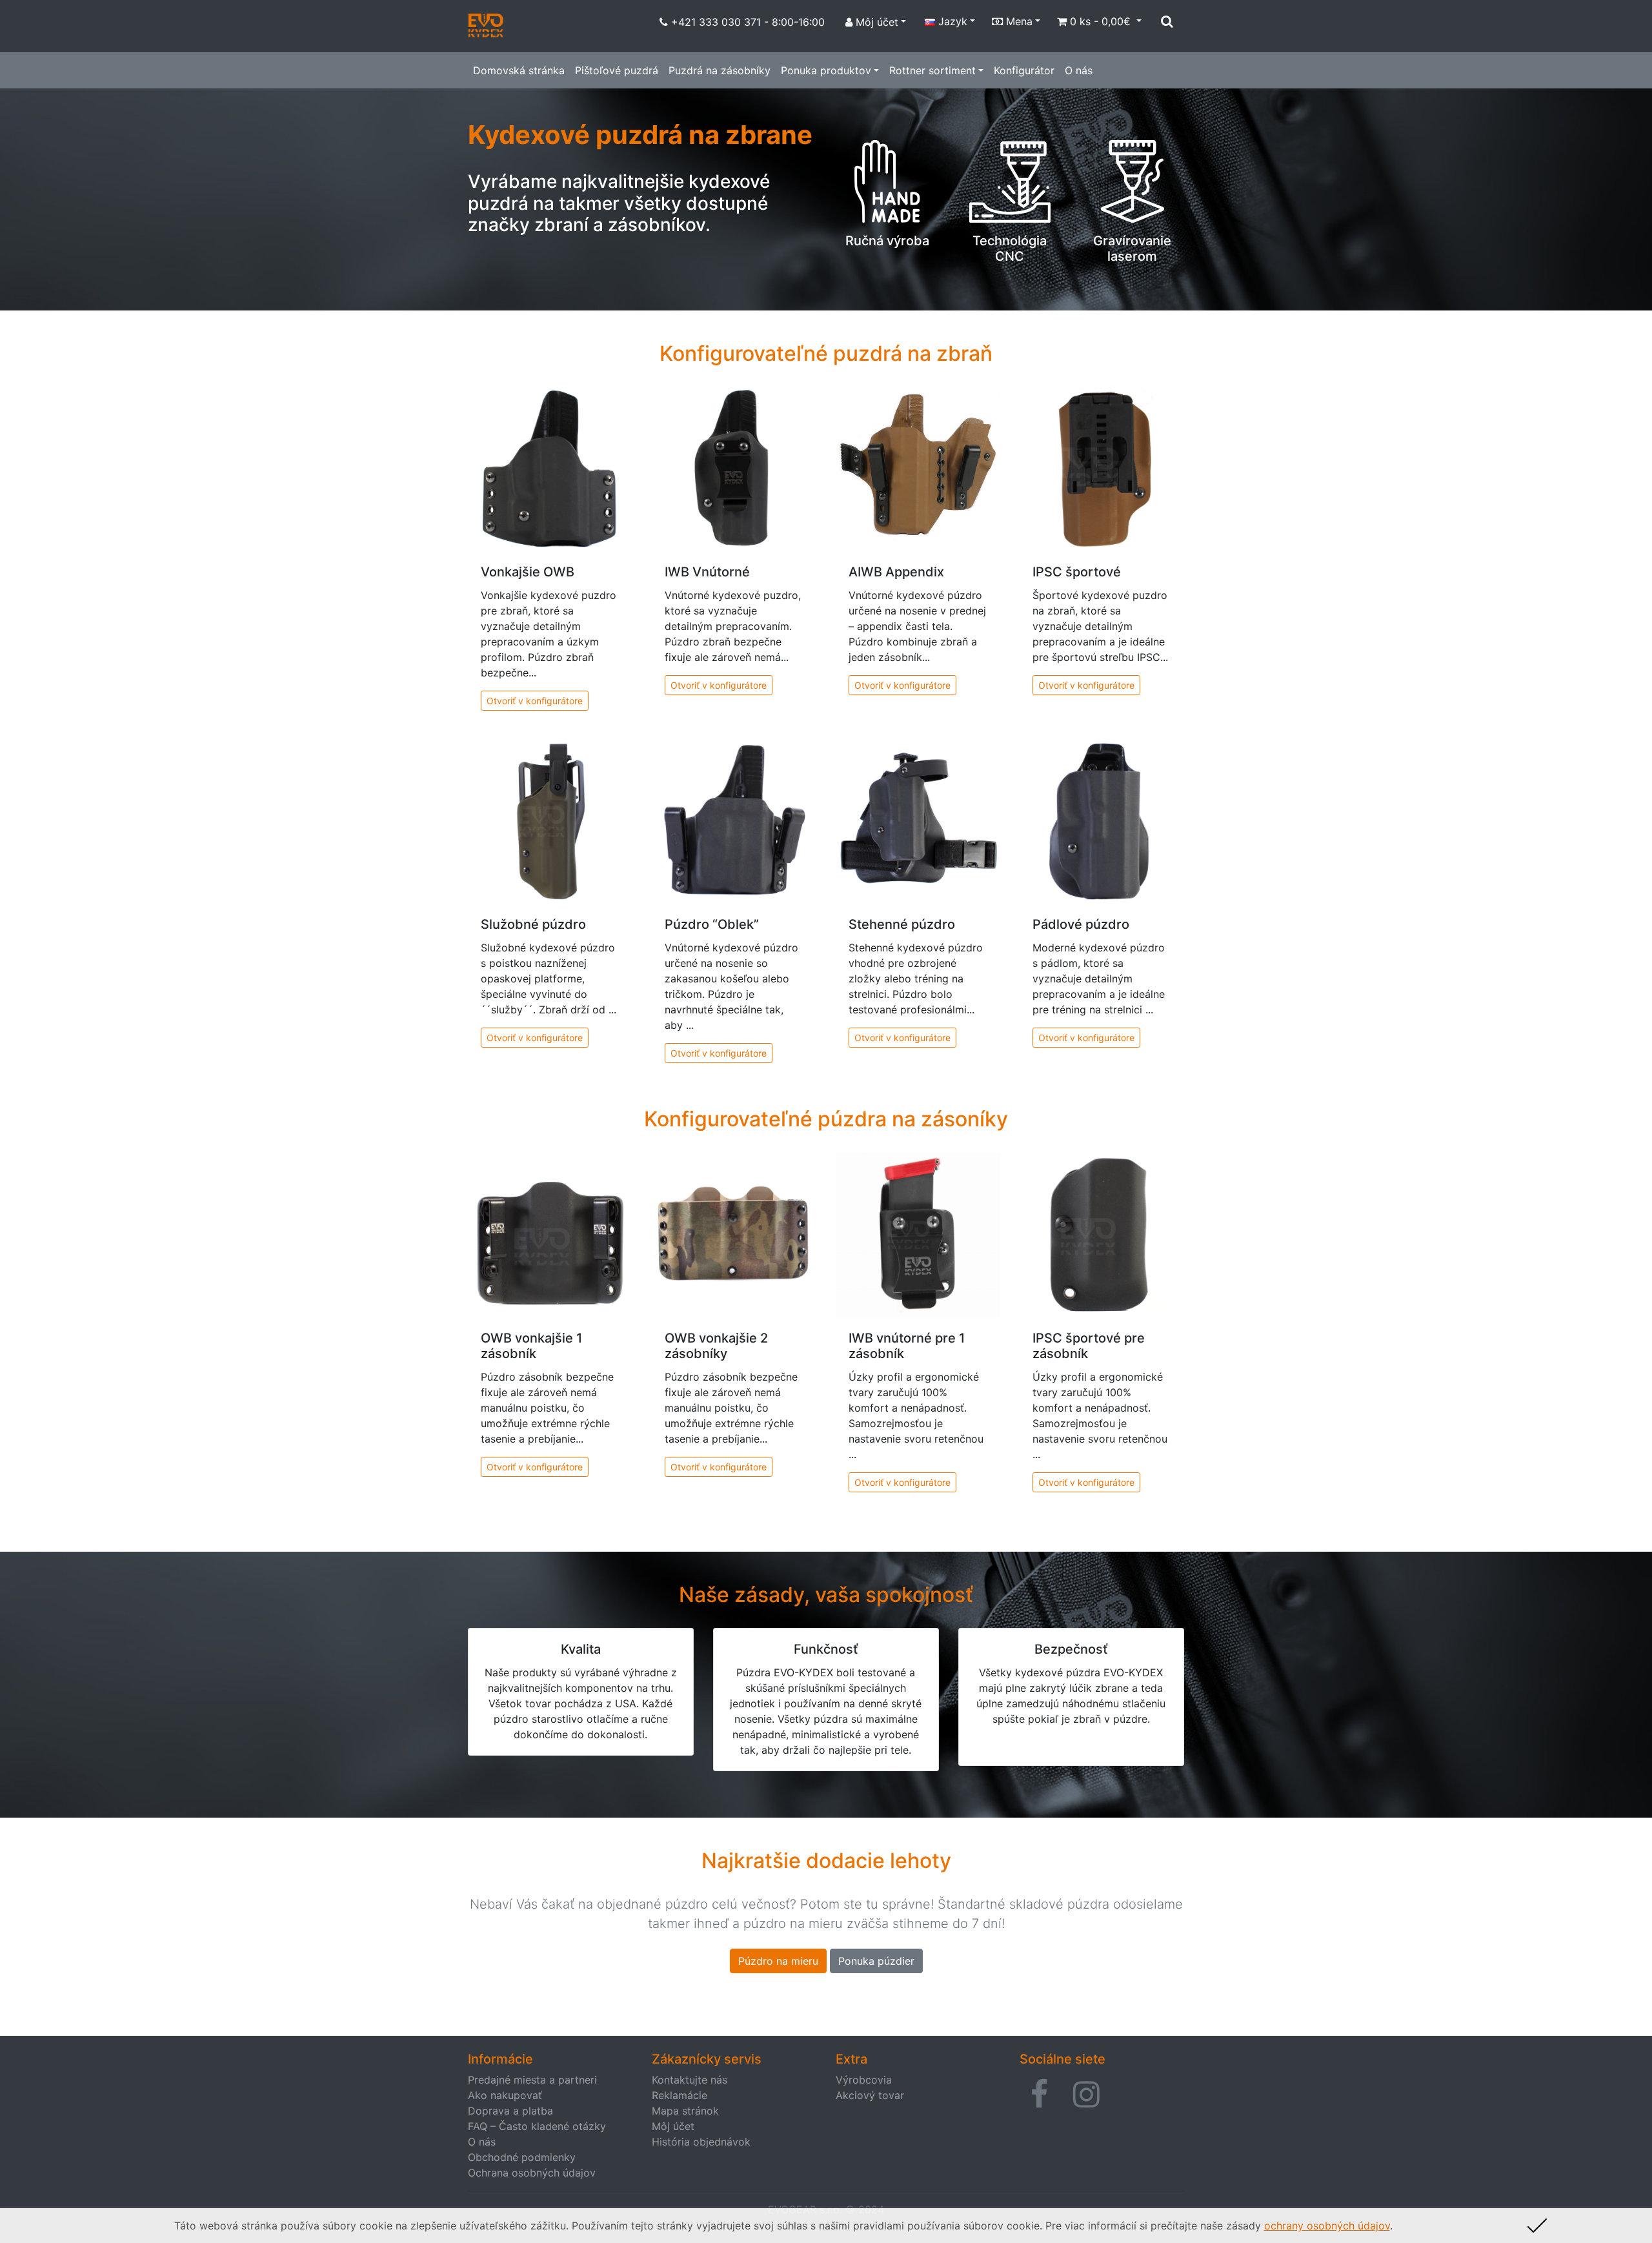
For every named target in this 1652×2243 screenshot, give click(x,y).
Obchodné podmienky (522, 2157)
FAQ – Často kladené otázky (537, 2126)
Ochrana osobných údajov (532, 2173)
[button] (1039, 2095)
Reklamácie (680, 2095)
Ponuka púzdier (876, 1961)
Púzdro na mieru (778, 1961)
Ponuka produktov (826, 70)
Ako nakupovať (505, 2095)
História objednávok (701, 2142)
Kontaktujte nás (690, 2080)
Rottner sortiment (932, 70)
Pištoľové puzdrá (617, 70)
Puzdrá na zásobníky (720, 70)
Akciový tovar (870, 2095)
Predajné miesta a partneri (532, 2080)
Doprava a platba (510, 2111)
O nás (1079, 70)
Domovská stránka (519, 70)
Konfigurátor (1024, 70)
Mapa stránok (685, 2111)
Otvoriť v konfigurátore (535, 701)
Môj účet (673, 2126)
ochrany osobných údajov (1327, 2226)
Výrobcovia (864, 2080)
